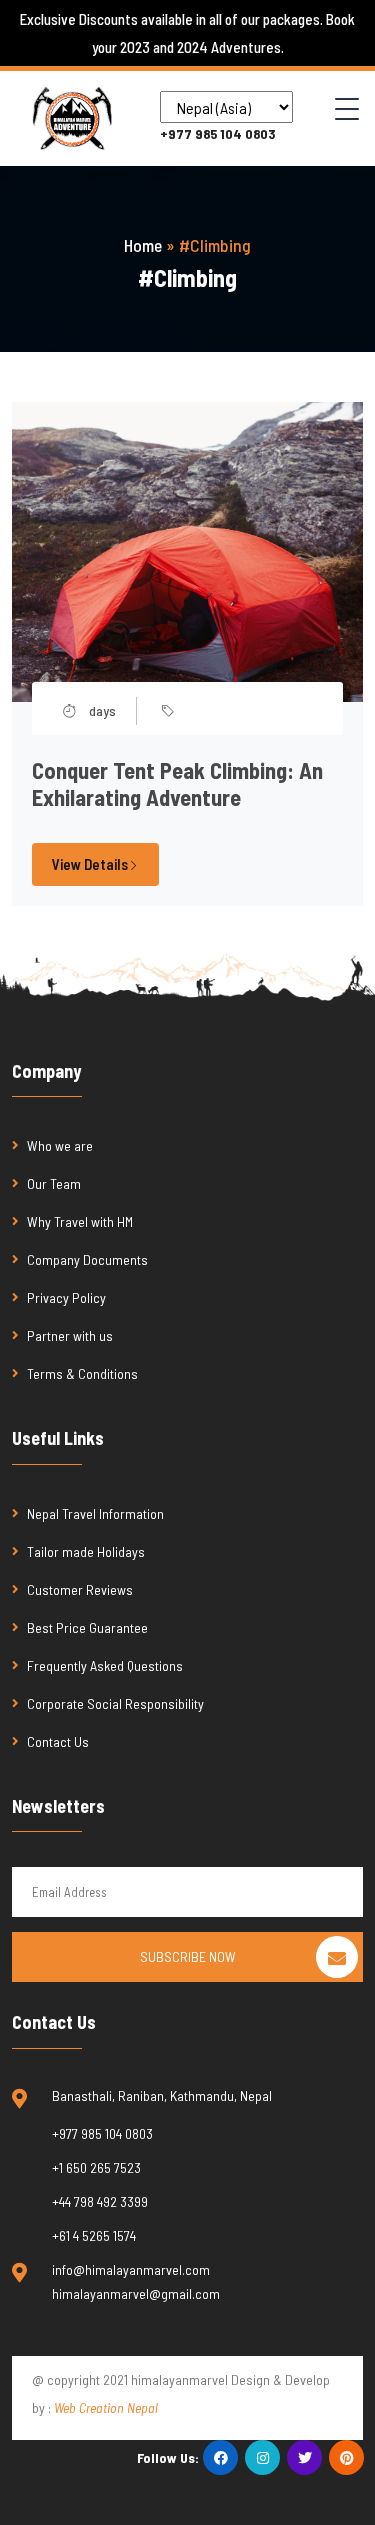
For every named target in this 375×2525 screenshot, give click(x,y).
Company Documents (87, 1259)
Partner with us (70, 1335)
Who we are (60, 1145)
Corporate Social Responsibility (115, 1703)
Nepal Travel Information (95, 1513)
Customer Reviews (80, 1589)
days (101, 710)
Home (143, 245)
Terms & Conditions (82, 1373)
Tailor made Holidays (86, 1551)
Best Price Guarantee (87, 1627)
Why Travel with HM (80, 1221)
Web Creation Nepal (106, 2407)
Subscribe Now (188, 1956)
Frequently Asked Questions (106, 1665)
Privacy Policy (66, 1297)
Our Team (54, 1183)
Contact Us (58, 1741)
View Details (90, 864)
